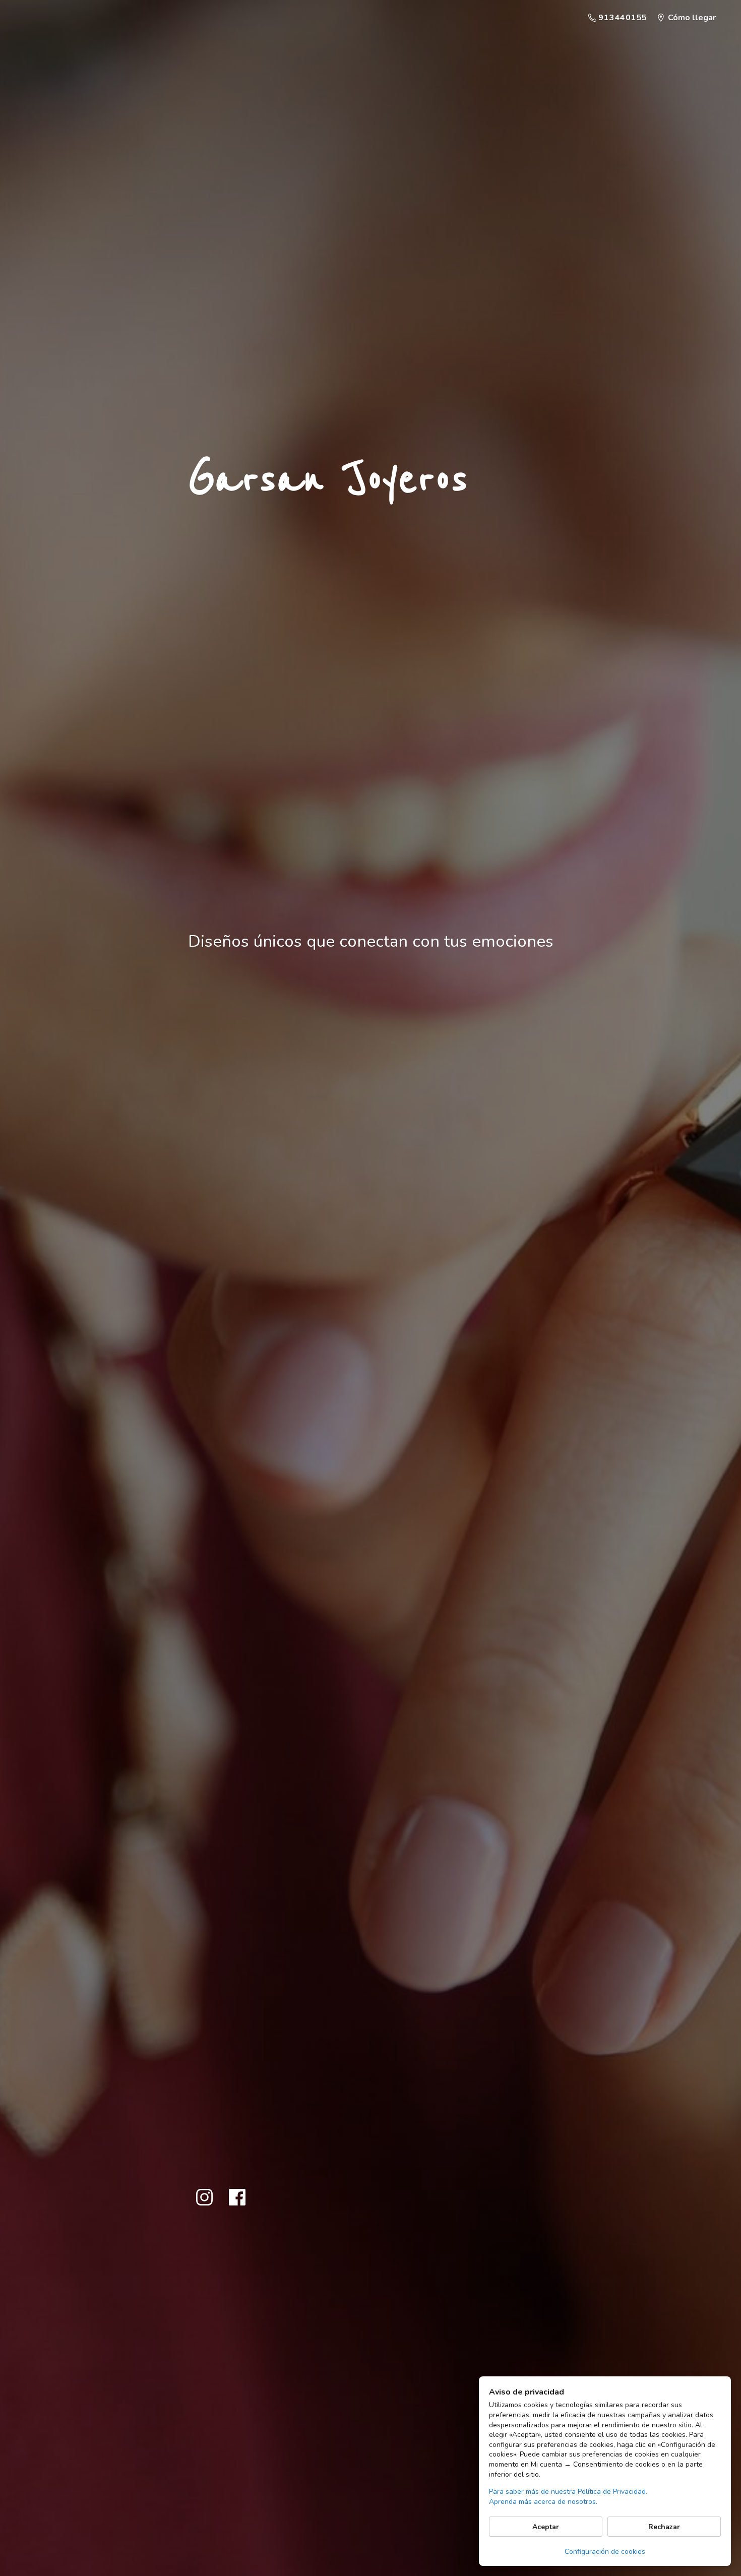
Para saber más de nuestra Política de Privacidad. (568, 2492)
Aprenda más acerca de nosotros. (543, 2502)
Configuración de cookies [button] (605, 2552)
